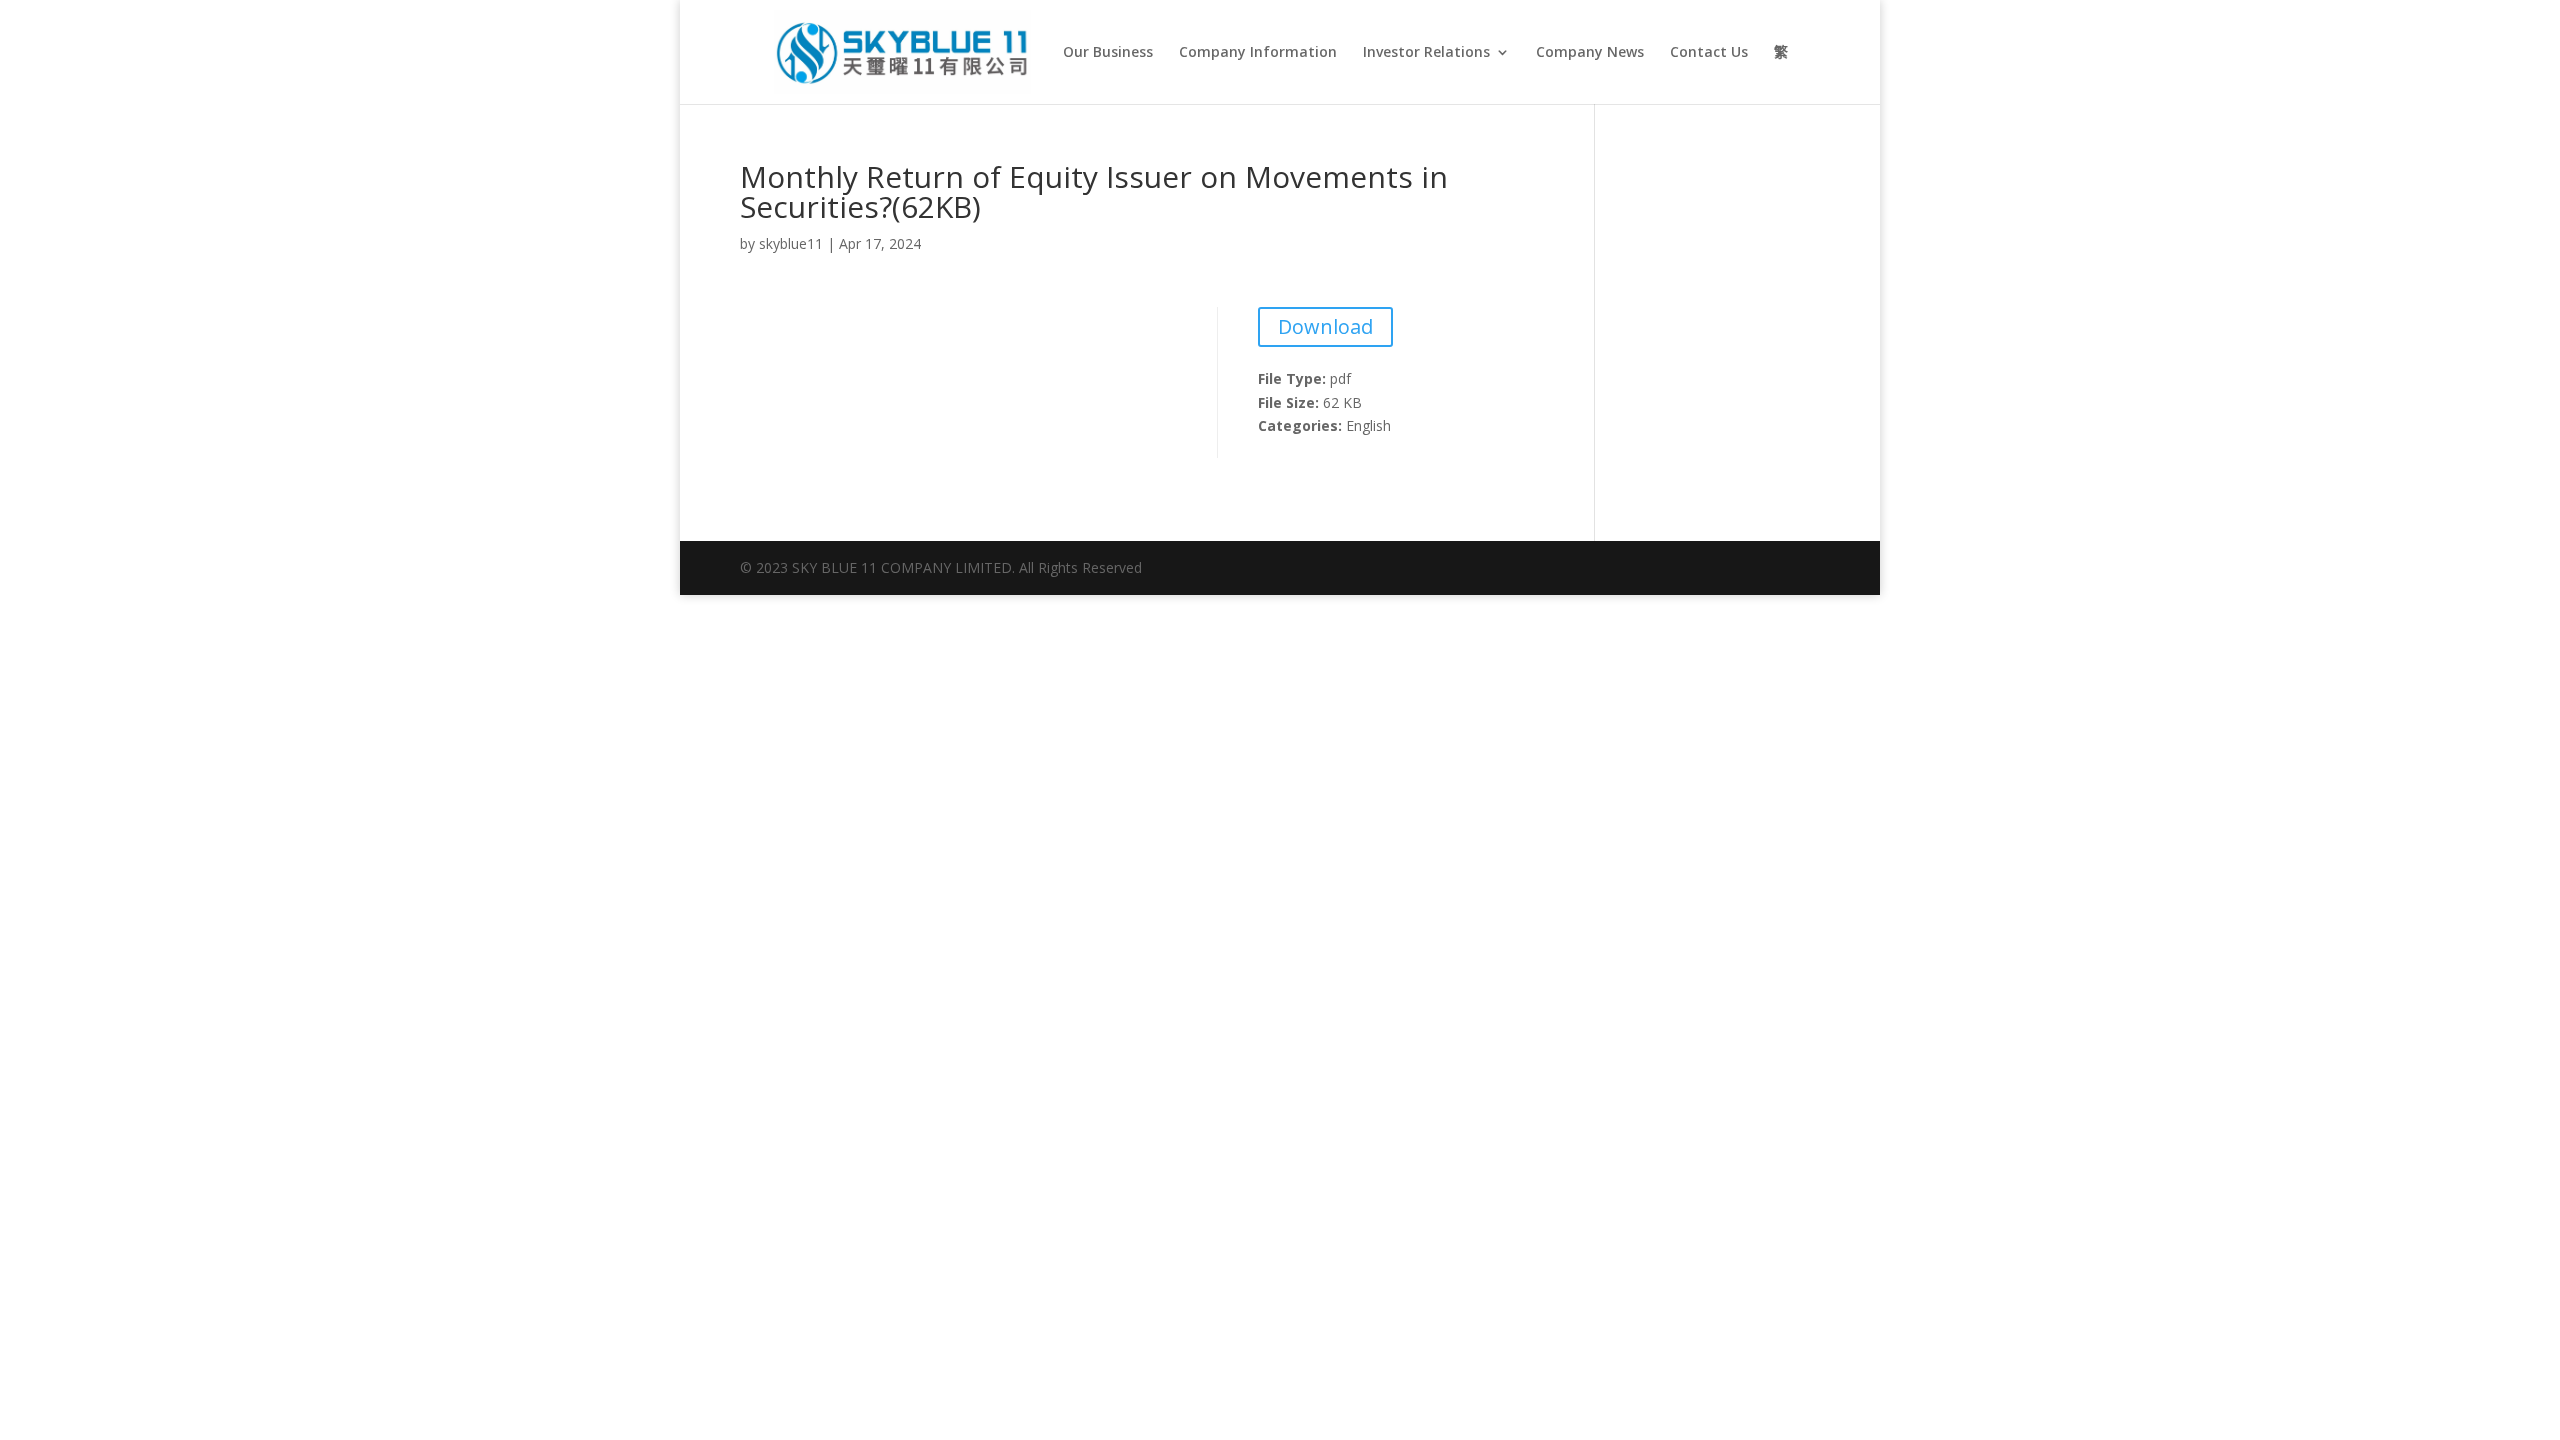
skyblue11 (791, 243)
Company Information (1258, 53)
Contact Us (1709, 53)
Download (1325, 326)
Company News (1590, 53)
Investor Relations (1426, 53)
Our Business (1108, 53)
